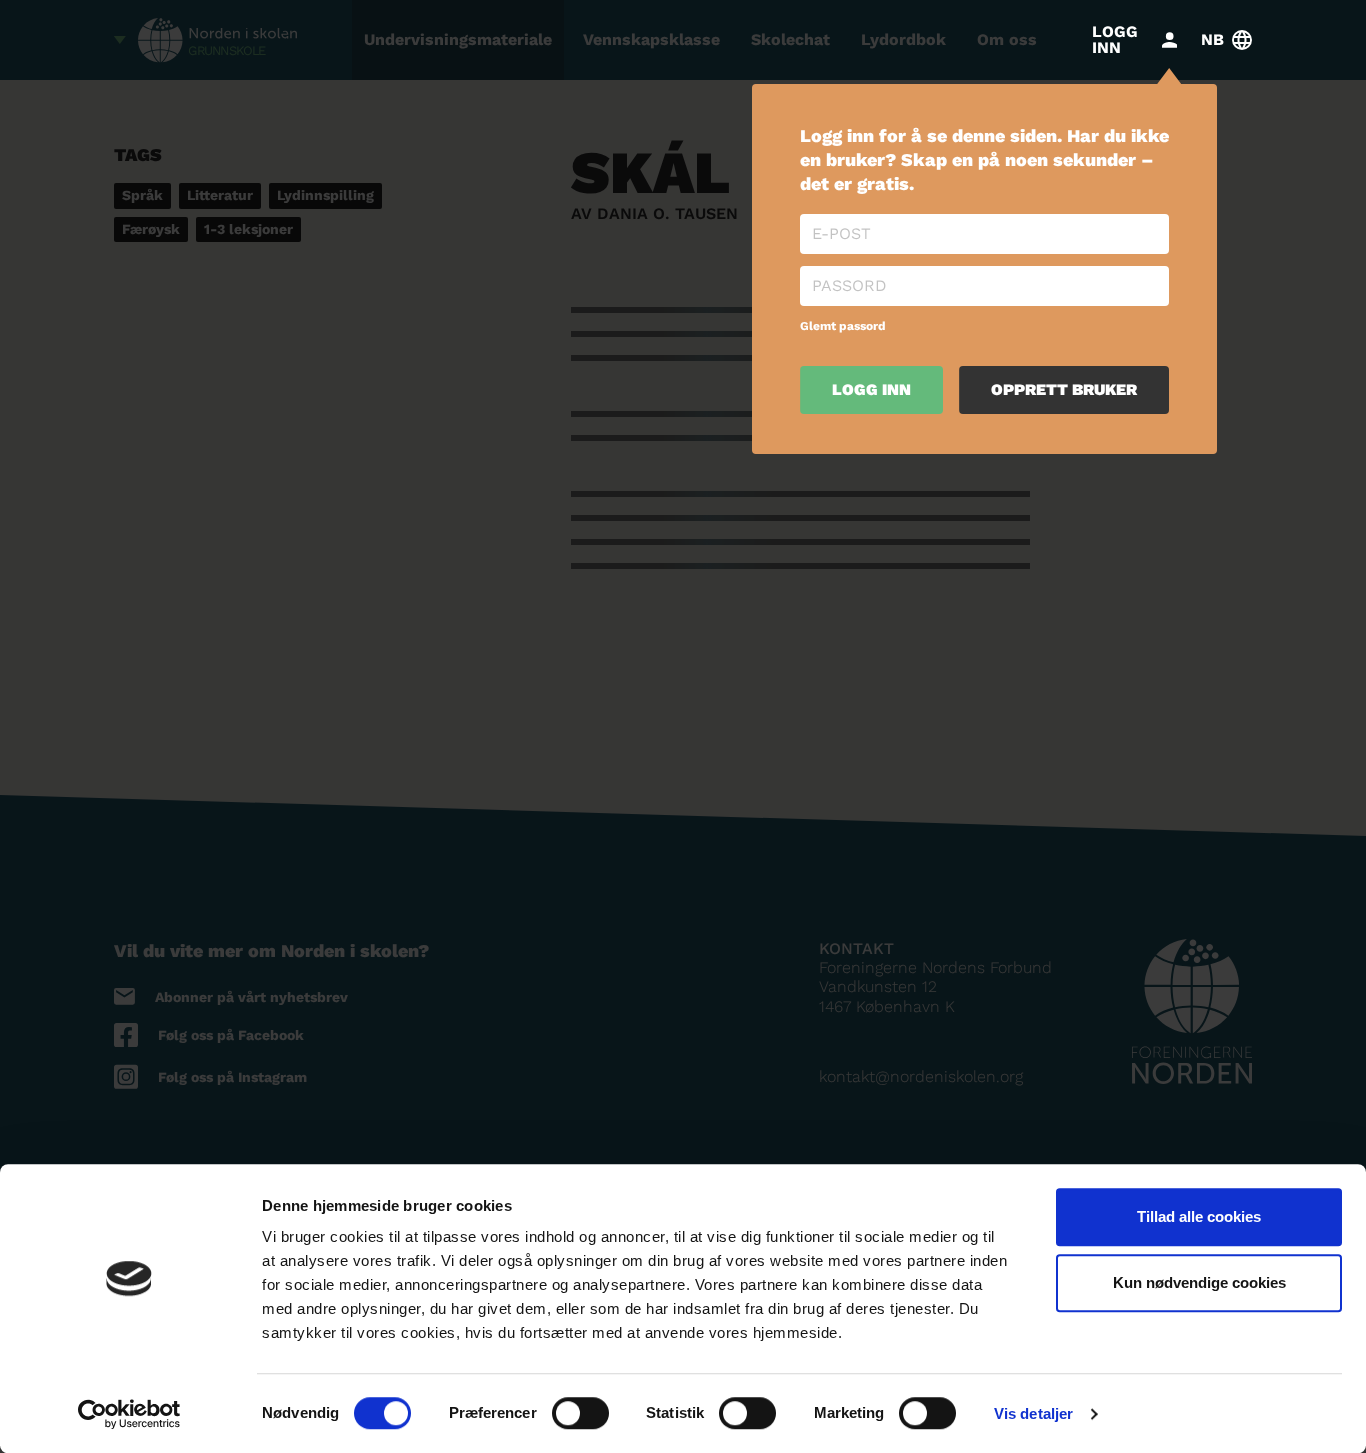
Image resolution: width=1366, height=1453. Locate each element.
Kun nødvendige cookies (1199, 1282)
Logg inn (871, 389)
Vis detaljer (1033, 1413)
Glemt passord (843, 326)
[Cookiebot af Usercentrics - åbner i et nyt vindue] (129, 1414)
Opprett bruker (1064, 389)
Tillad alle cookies (1199, 1216)
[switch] (580, 1413)
